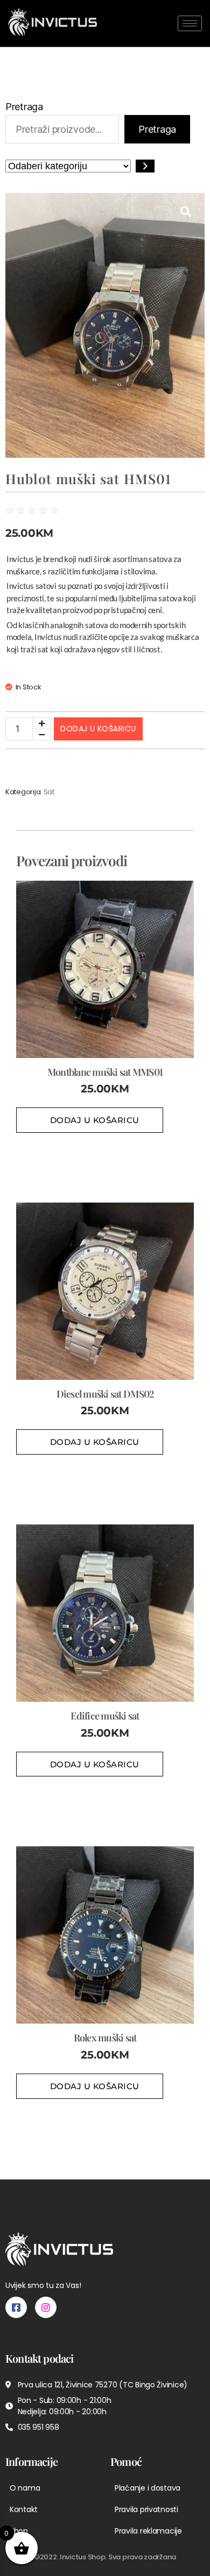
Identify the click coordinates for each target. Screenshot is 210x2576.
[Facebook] (16, 2307)
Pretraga (24, 107)
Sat (49, 792)
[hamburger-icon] (190, 23)
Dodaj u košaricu (98, 729)
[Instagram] (46, 2307)
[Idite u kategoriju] (145, 166)
